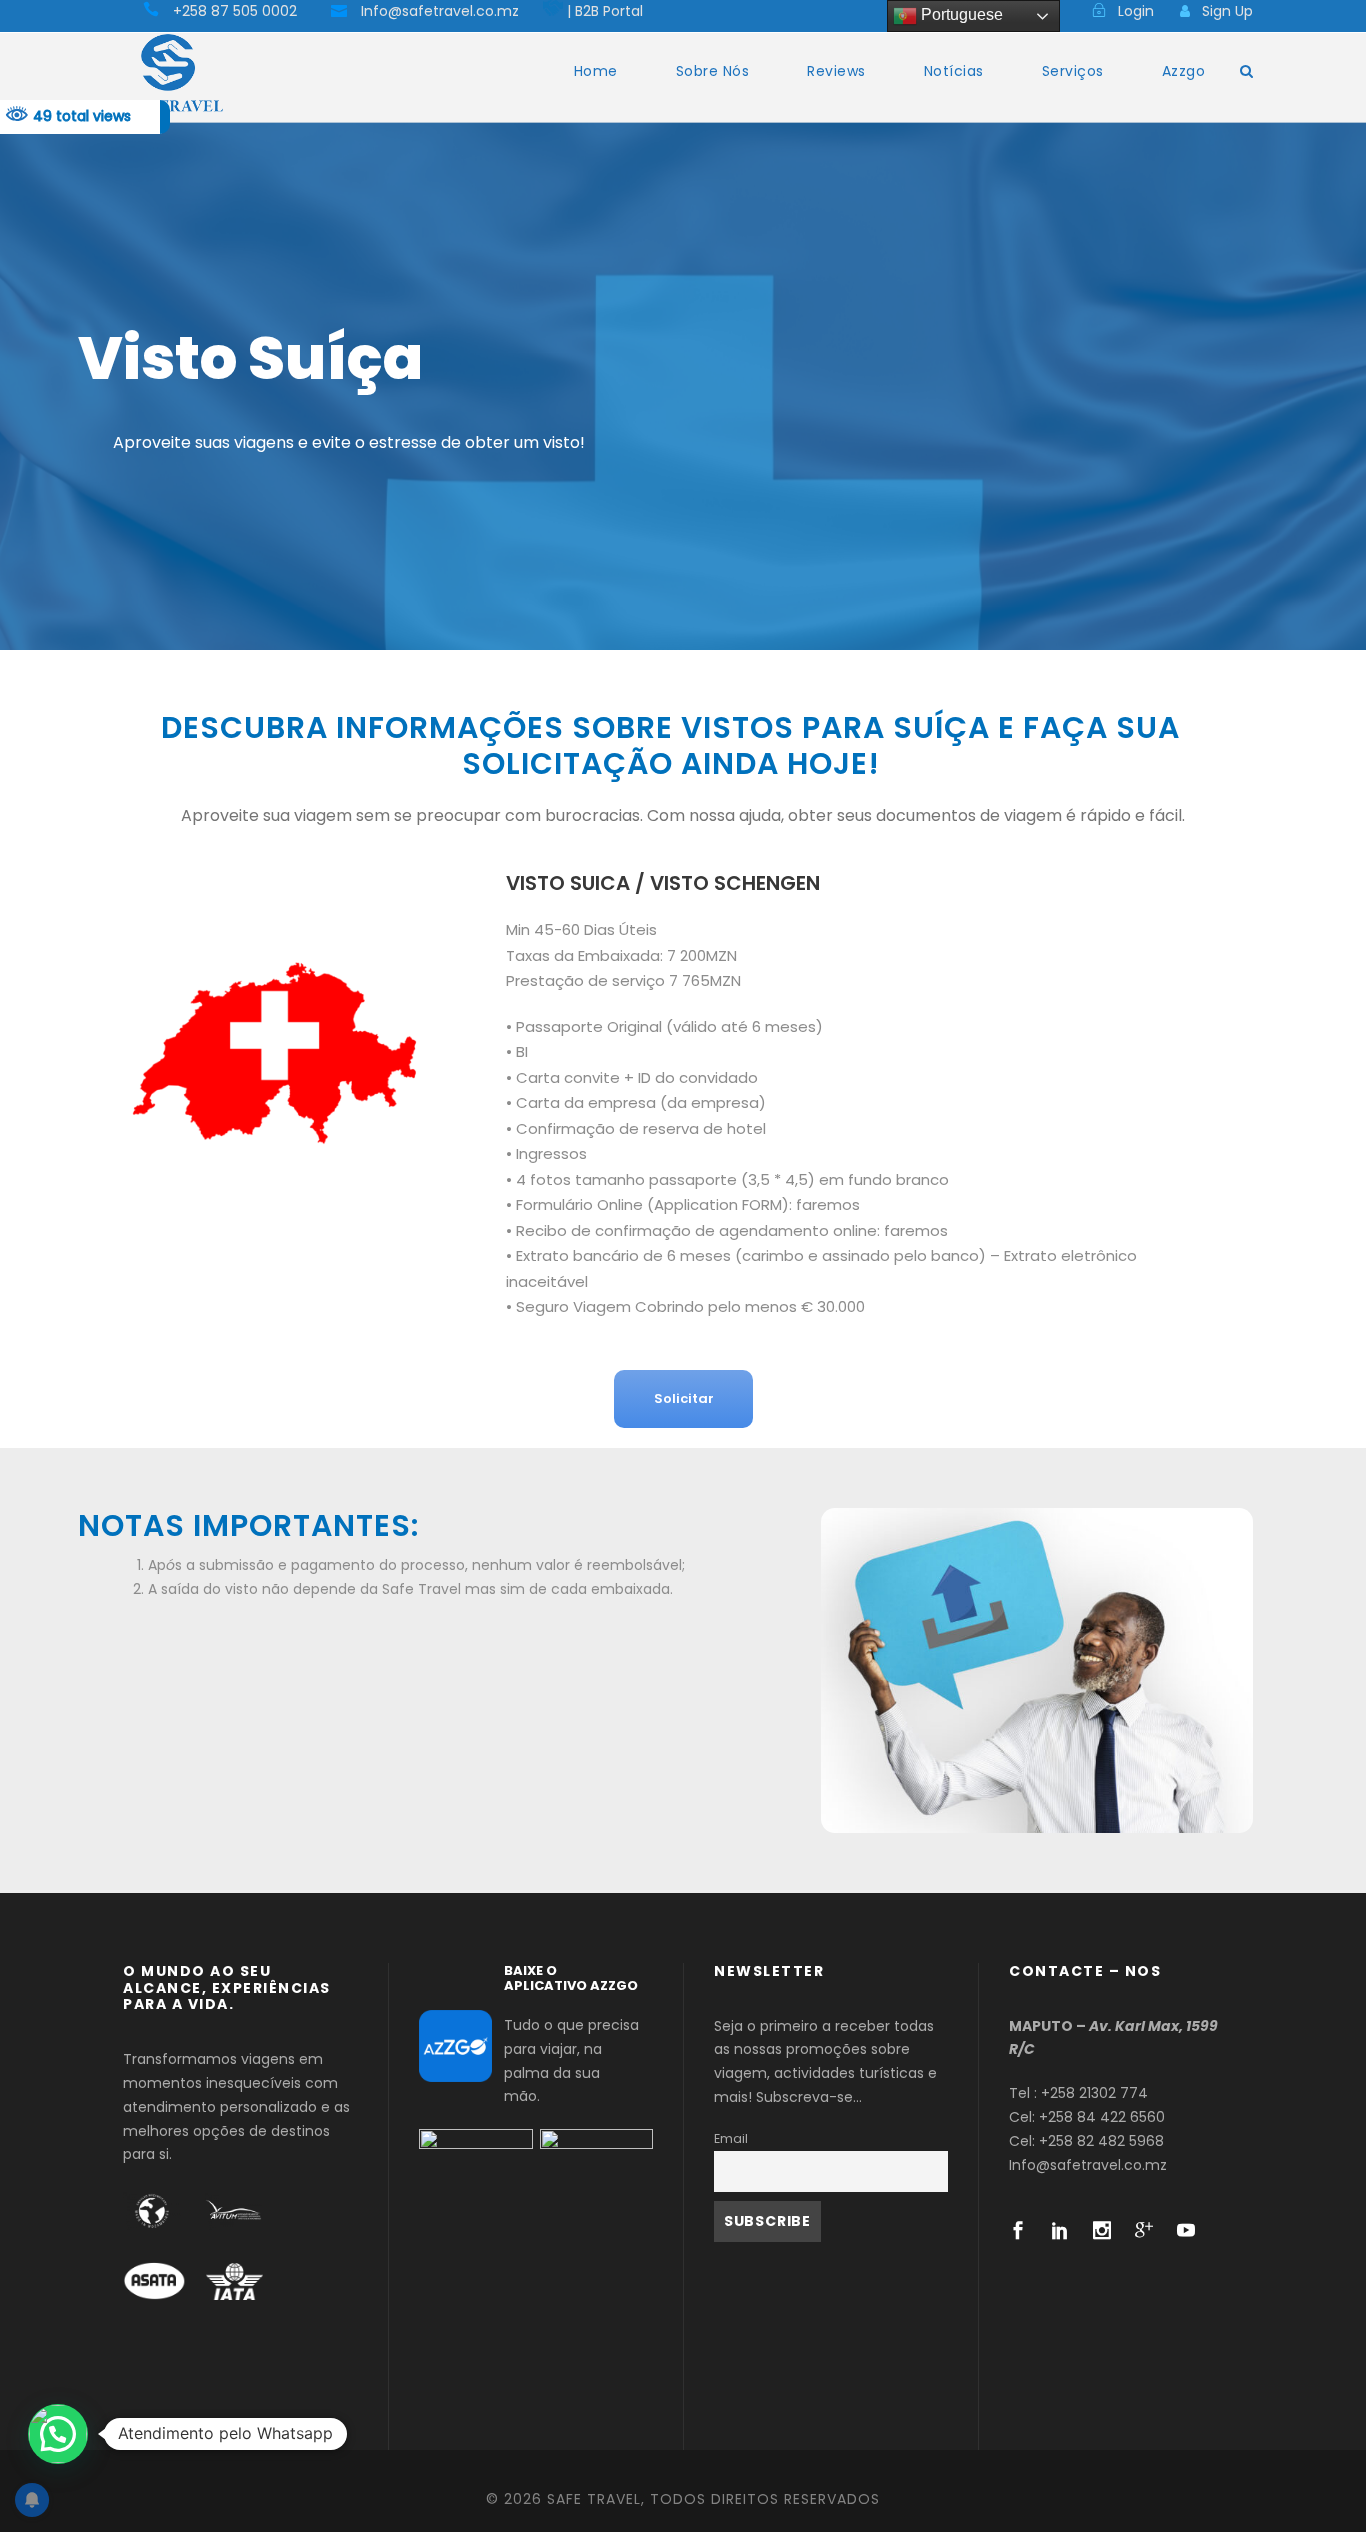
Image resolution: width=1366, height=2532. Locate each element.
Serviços (1073, 71)
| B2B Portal (605, 11)
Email (731, 2138)
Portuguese (960, 14)
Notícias (954, 71)
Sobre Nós (713, 71)
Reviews (836, 71)
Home (596, 71)
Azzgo (1184, 71)
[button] (58, 2434)
